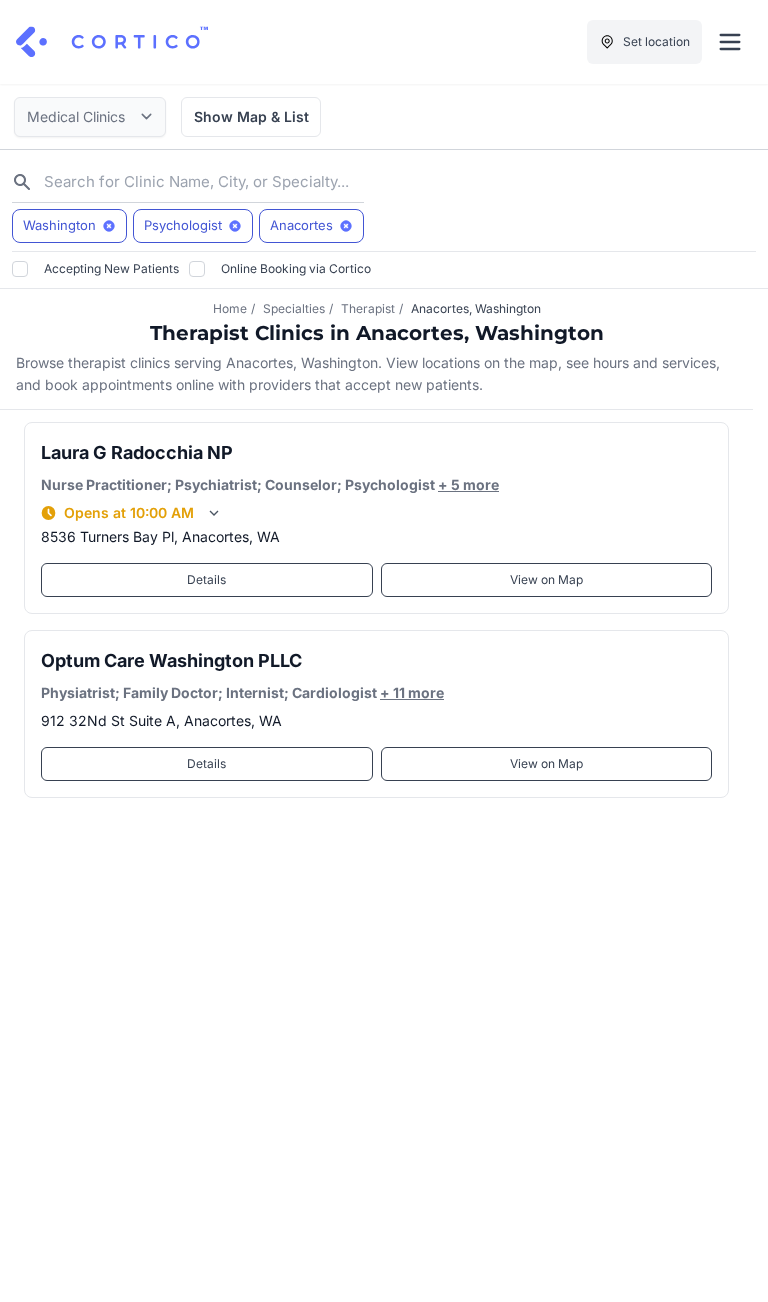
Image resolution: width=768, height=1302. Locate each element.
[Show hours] (214, 513)
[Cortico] (112, 42)
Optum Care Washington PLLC (171, 660)
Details (206, 579)
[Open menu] (730, 42)
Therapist (368, 308)
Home (230, 308)
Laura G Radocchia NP (137, 452)
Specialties (294, 308)
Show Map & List (251, 116)
